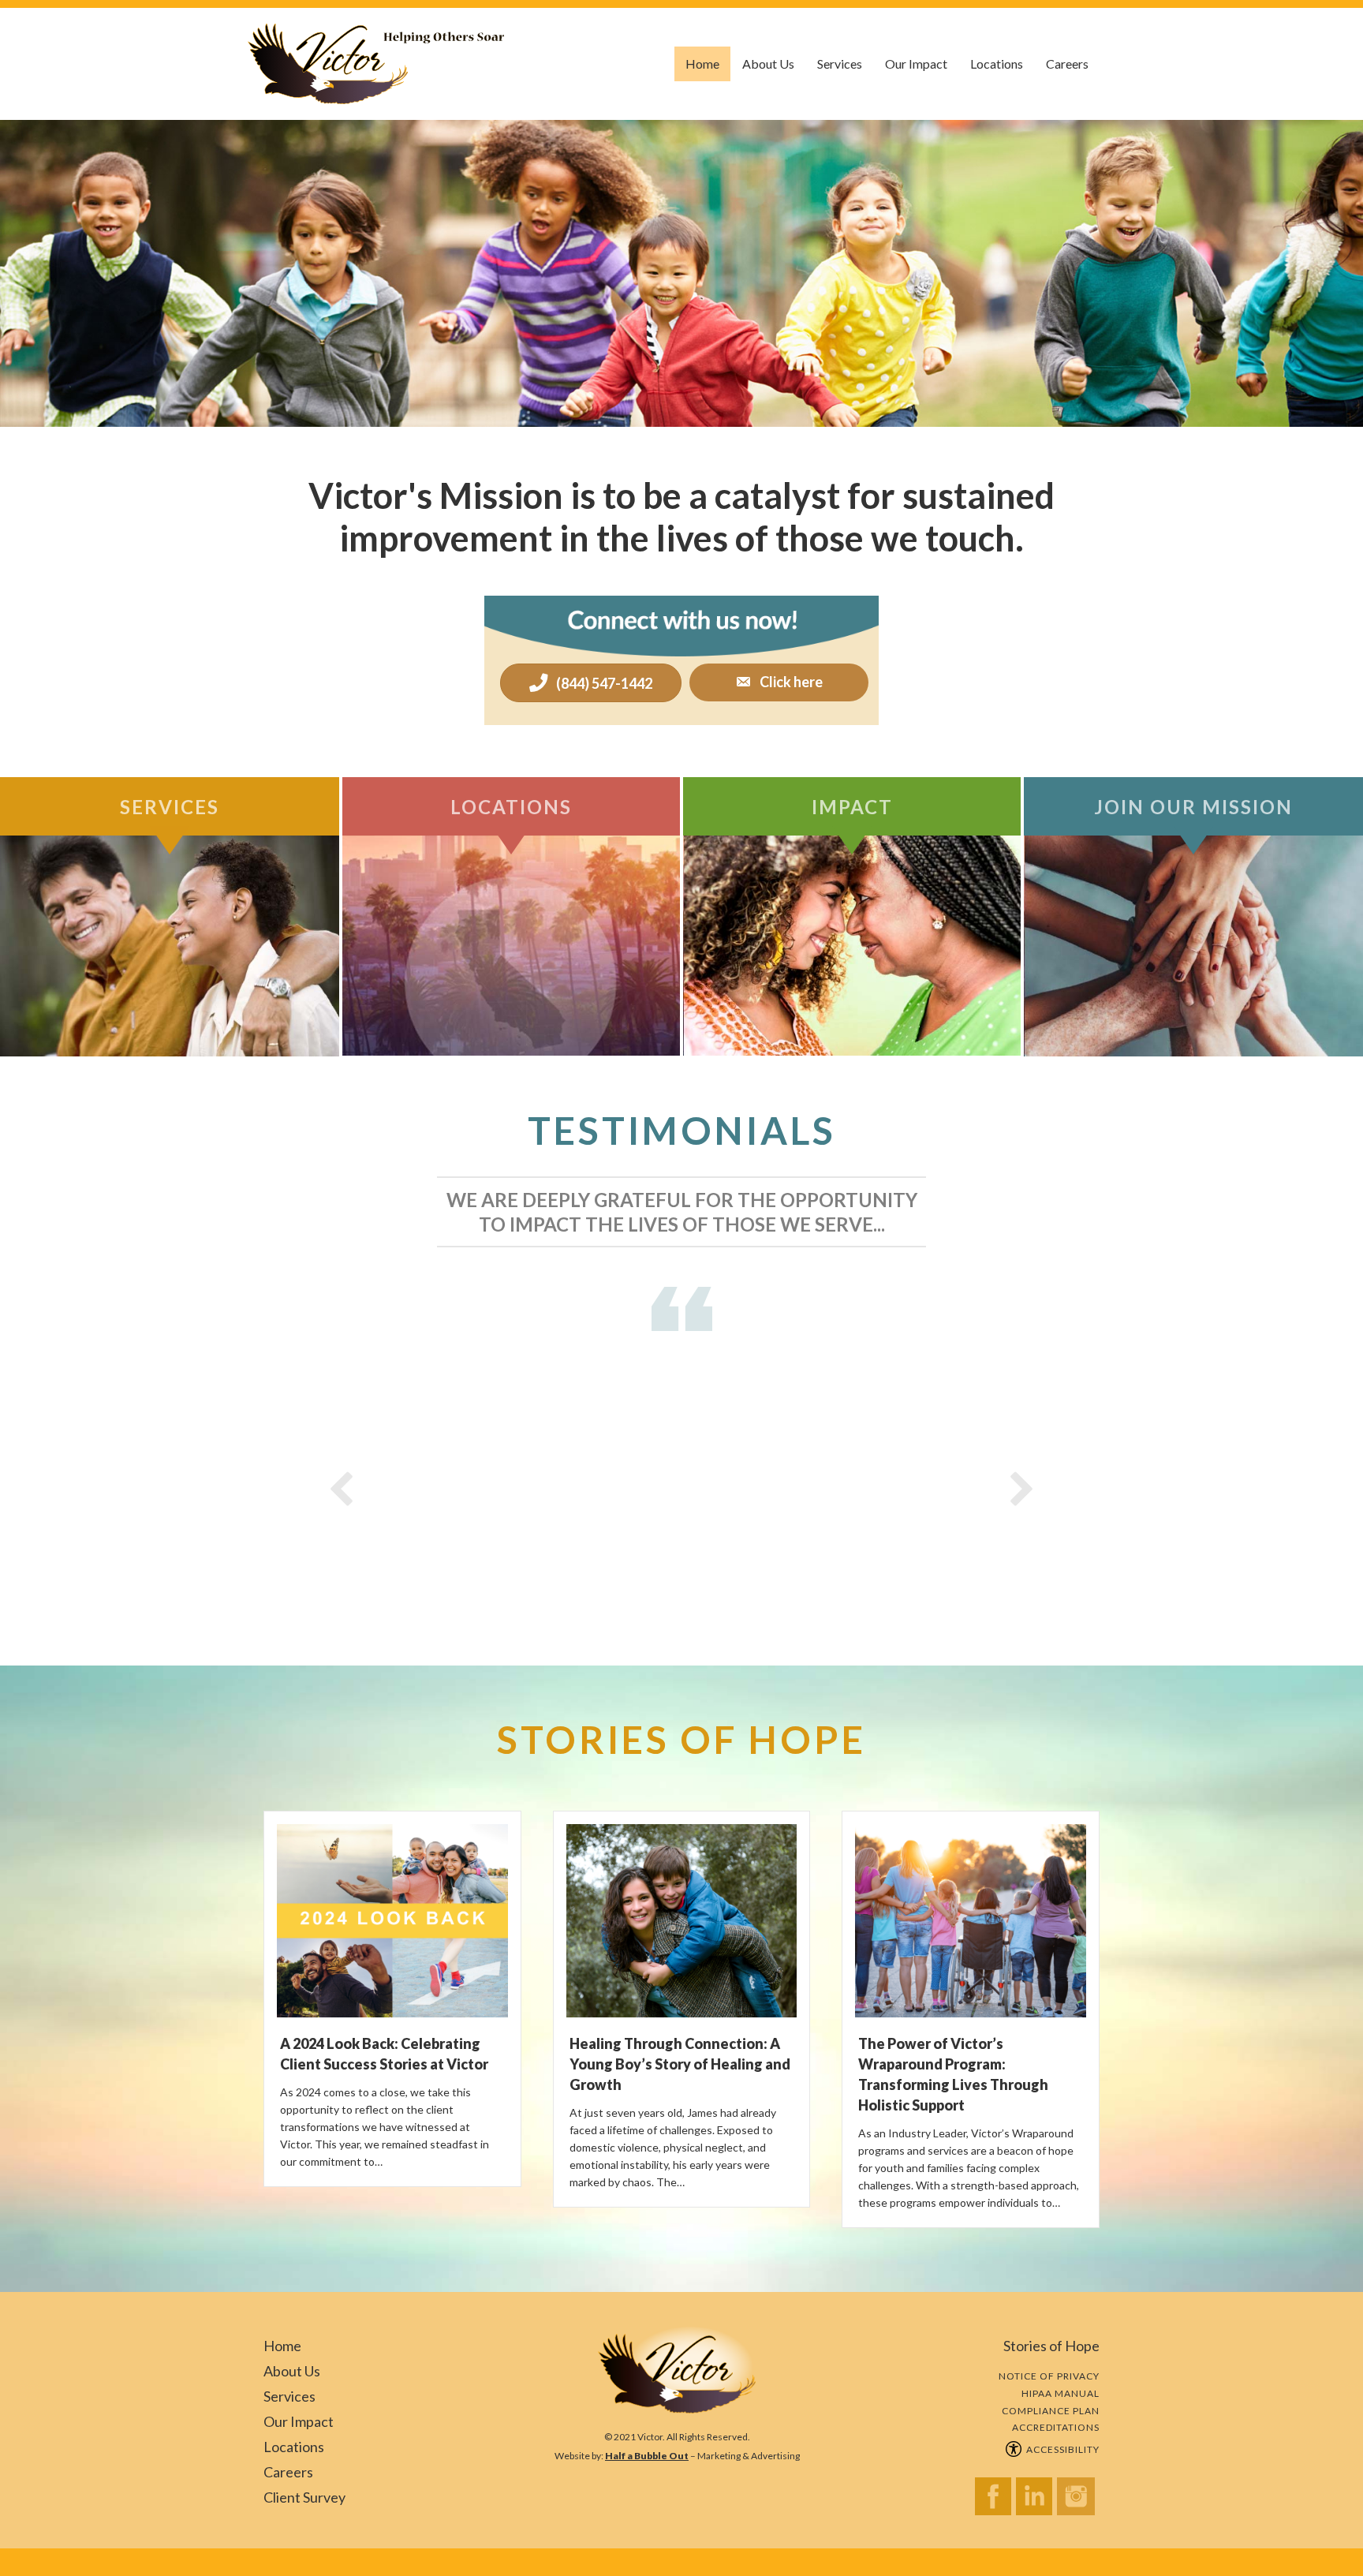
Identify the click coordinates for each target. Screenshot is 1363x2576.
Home (702, 64)
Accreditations (1056, 2427)
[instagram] (1078, 2501)
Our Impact (916, 64)
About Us (768, 64)
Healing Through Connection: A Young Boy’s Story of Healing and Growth (680, 2064)
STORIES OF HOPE (681, 1739)
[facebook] (995, 2501)
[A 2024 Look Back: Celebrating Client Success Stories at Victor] (392, 1912)
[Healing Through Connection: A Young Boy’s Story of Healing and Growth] (682, 1912)
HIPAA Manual (1061, 2393)
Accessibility (1061, 2449)
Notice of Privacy (1049, 2376)
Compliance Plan (1051, 2411)
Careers (1067, 64)
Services (840, 64)
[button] (779, 683)
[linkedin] (1036, 2501)
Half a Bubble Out (647, 2456)
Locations (997, 64)
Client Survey (304, 2497)
